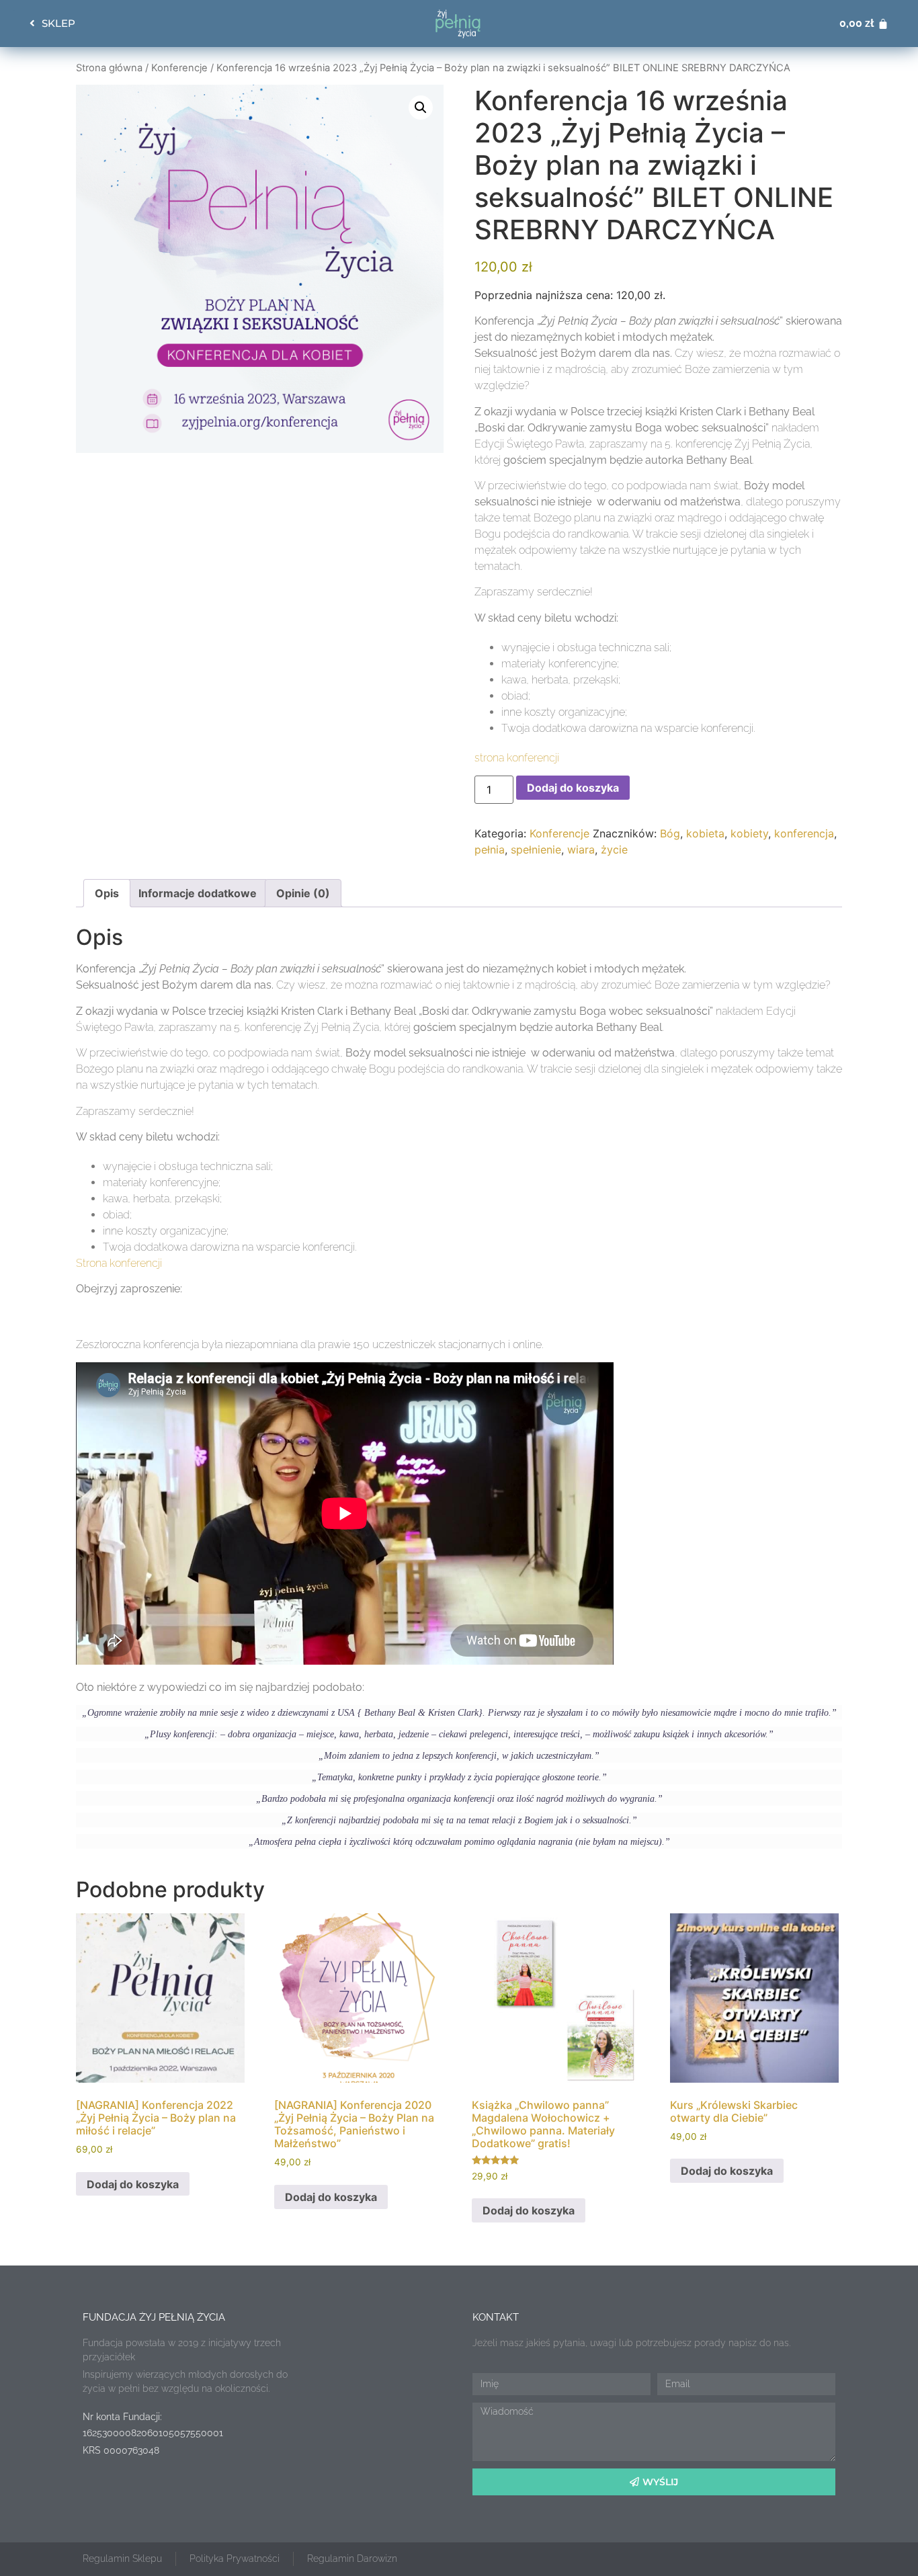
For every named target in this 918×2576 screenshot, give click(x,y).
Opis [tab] (107, 893)
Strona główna (109, 68)
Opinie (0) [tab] (303, 893)
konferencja (804, 833)
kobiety (749, 833)
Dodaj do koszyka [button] (133, 2184)
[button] (421, 108)
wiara (581, 849)
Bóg (670, 833)
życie (614, 849)
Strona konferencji (119, 1263)
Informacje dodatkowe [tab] (198, 893)
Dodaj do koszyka (573, 788)
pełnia (490, 849)
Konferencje (179, 68)
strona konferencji (517, 758)
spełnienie (536, 849)
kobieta (705, 833)
